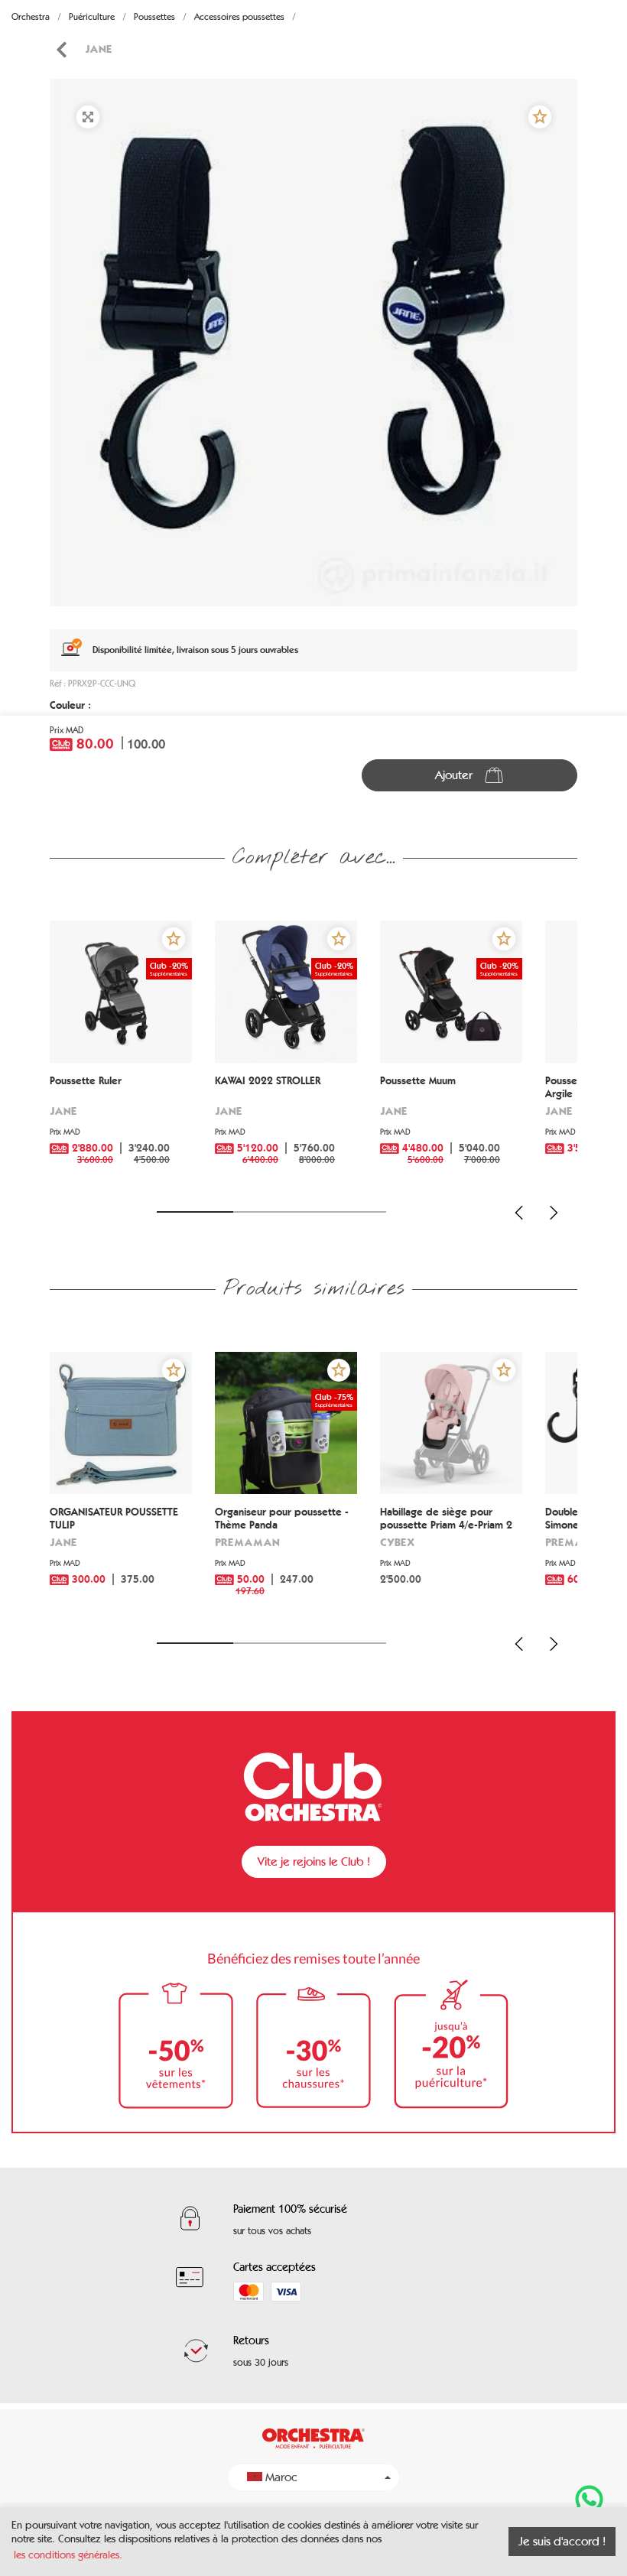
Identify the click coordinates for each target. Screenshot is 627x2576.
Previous (519, 1213)
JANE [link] (99, 49)
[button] (540, 117)
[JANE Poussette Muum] (451, 992)
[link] (61, 50)
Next (554, 1213)
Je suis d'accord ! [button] (562, 2541)
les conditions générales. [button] (68, 2555)
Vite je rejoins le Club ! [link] (314, 1861)
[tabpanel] (313, 343)
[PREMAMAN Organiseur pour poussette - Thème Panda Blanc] (286, 1423)
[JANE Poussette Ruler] (121, 992)
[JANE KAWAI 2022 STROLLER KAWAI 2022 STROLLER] (286, 992)
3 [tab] (348, 1212)
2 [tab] (271, 1212)
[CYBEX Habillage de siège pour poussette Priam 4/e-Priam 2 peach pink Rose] (451, 1423)
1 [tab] (195, 1212)
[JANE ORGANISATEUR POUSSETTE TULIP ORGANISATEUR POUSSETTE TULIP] (121, 1423)
